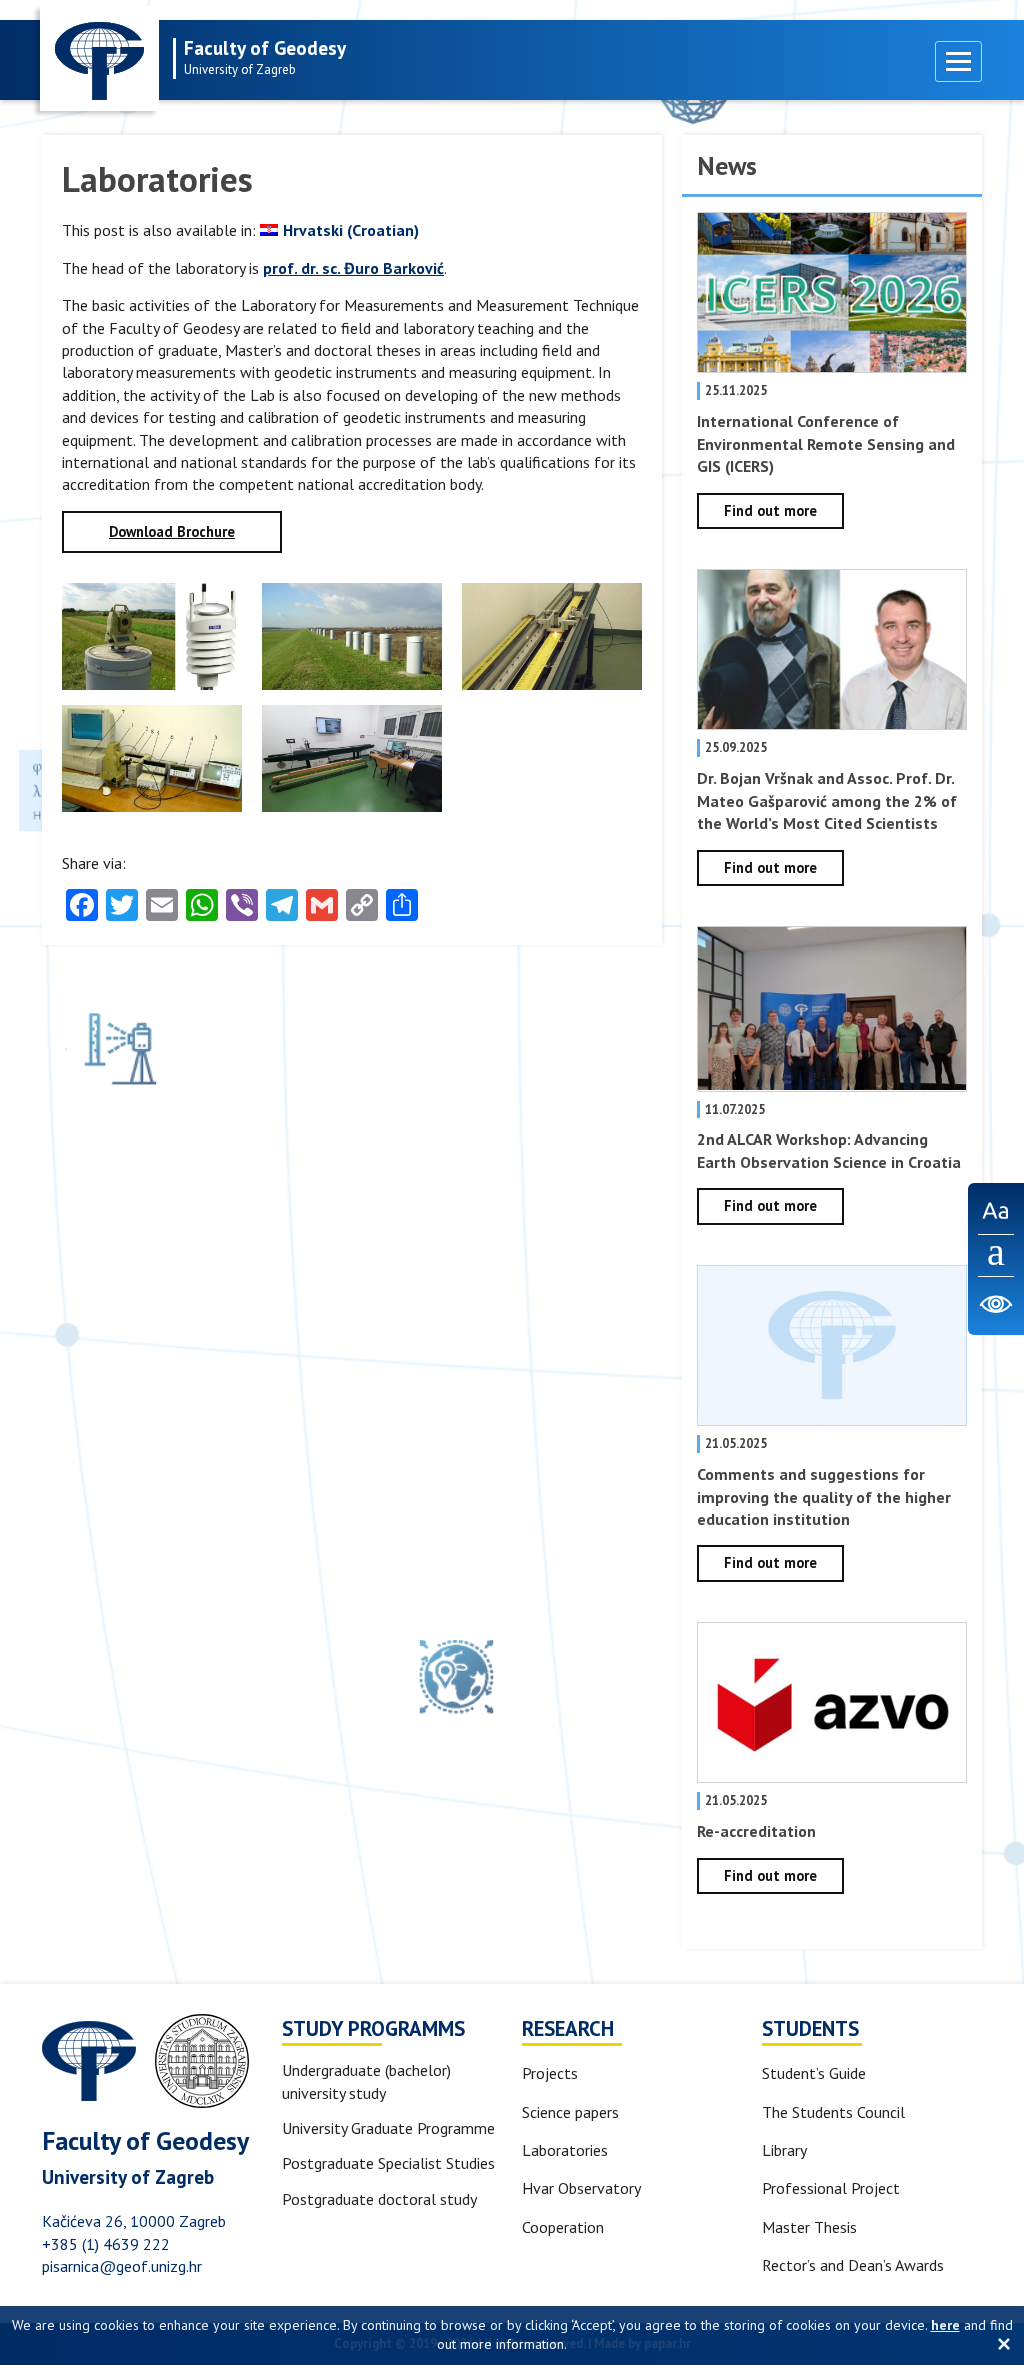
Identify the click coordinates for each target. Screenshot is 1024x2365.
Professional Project (831, 2188)
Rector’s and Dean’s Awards (853, 2265)
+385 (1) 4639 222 (106, 2244)
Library (784, 2150)
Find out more (770, 510)
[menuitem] (339, 230)
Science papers (570, 2112)
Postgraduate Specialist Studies (388, 2163)
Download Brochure (172, 531)
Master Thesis (809, 2227)
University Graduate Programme (388, 2128)
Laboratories (565, 2150)
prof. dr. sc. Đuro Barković (353, 268)
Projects (550, 2073)
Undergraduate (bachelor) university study (366, 2081)
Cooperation (563, 2227)
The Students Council (833, 2112)
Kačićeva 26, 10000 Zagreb (134, 2221)
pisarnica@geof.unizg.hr (122, 2266)
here (945, 2325)
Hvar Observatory (581, 2188)
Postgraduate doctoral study (379, 2199)
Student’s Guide (814, 2073)
